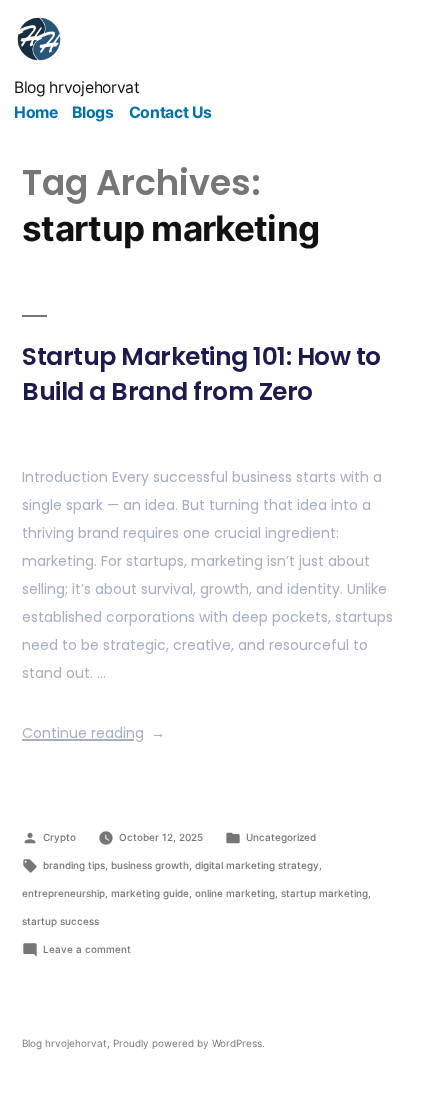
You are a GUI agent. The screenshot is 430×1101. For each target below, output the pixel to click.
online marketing (235, 893)
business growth (150, 865)
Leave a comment (87, 949)
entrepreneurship (63, 893)
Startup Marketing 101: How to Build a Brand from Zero (201, 374)
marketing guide (150, 893)
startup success (60, 921)
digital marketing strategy (257, 865)
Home (36, 112)
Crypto (59, 837)
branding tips (74, 865)
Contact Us (170, 112)
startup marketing (324, 893)
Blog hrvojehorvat (77, 87)
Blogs (92, 112)
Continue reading (93, 733)
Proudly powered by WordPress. (189, 1043)
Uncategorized (281, 837)
